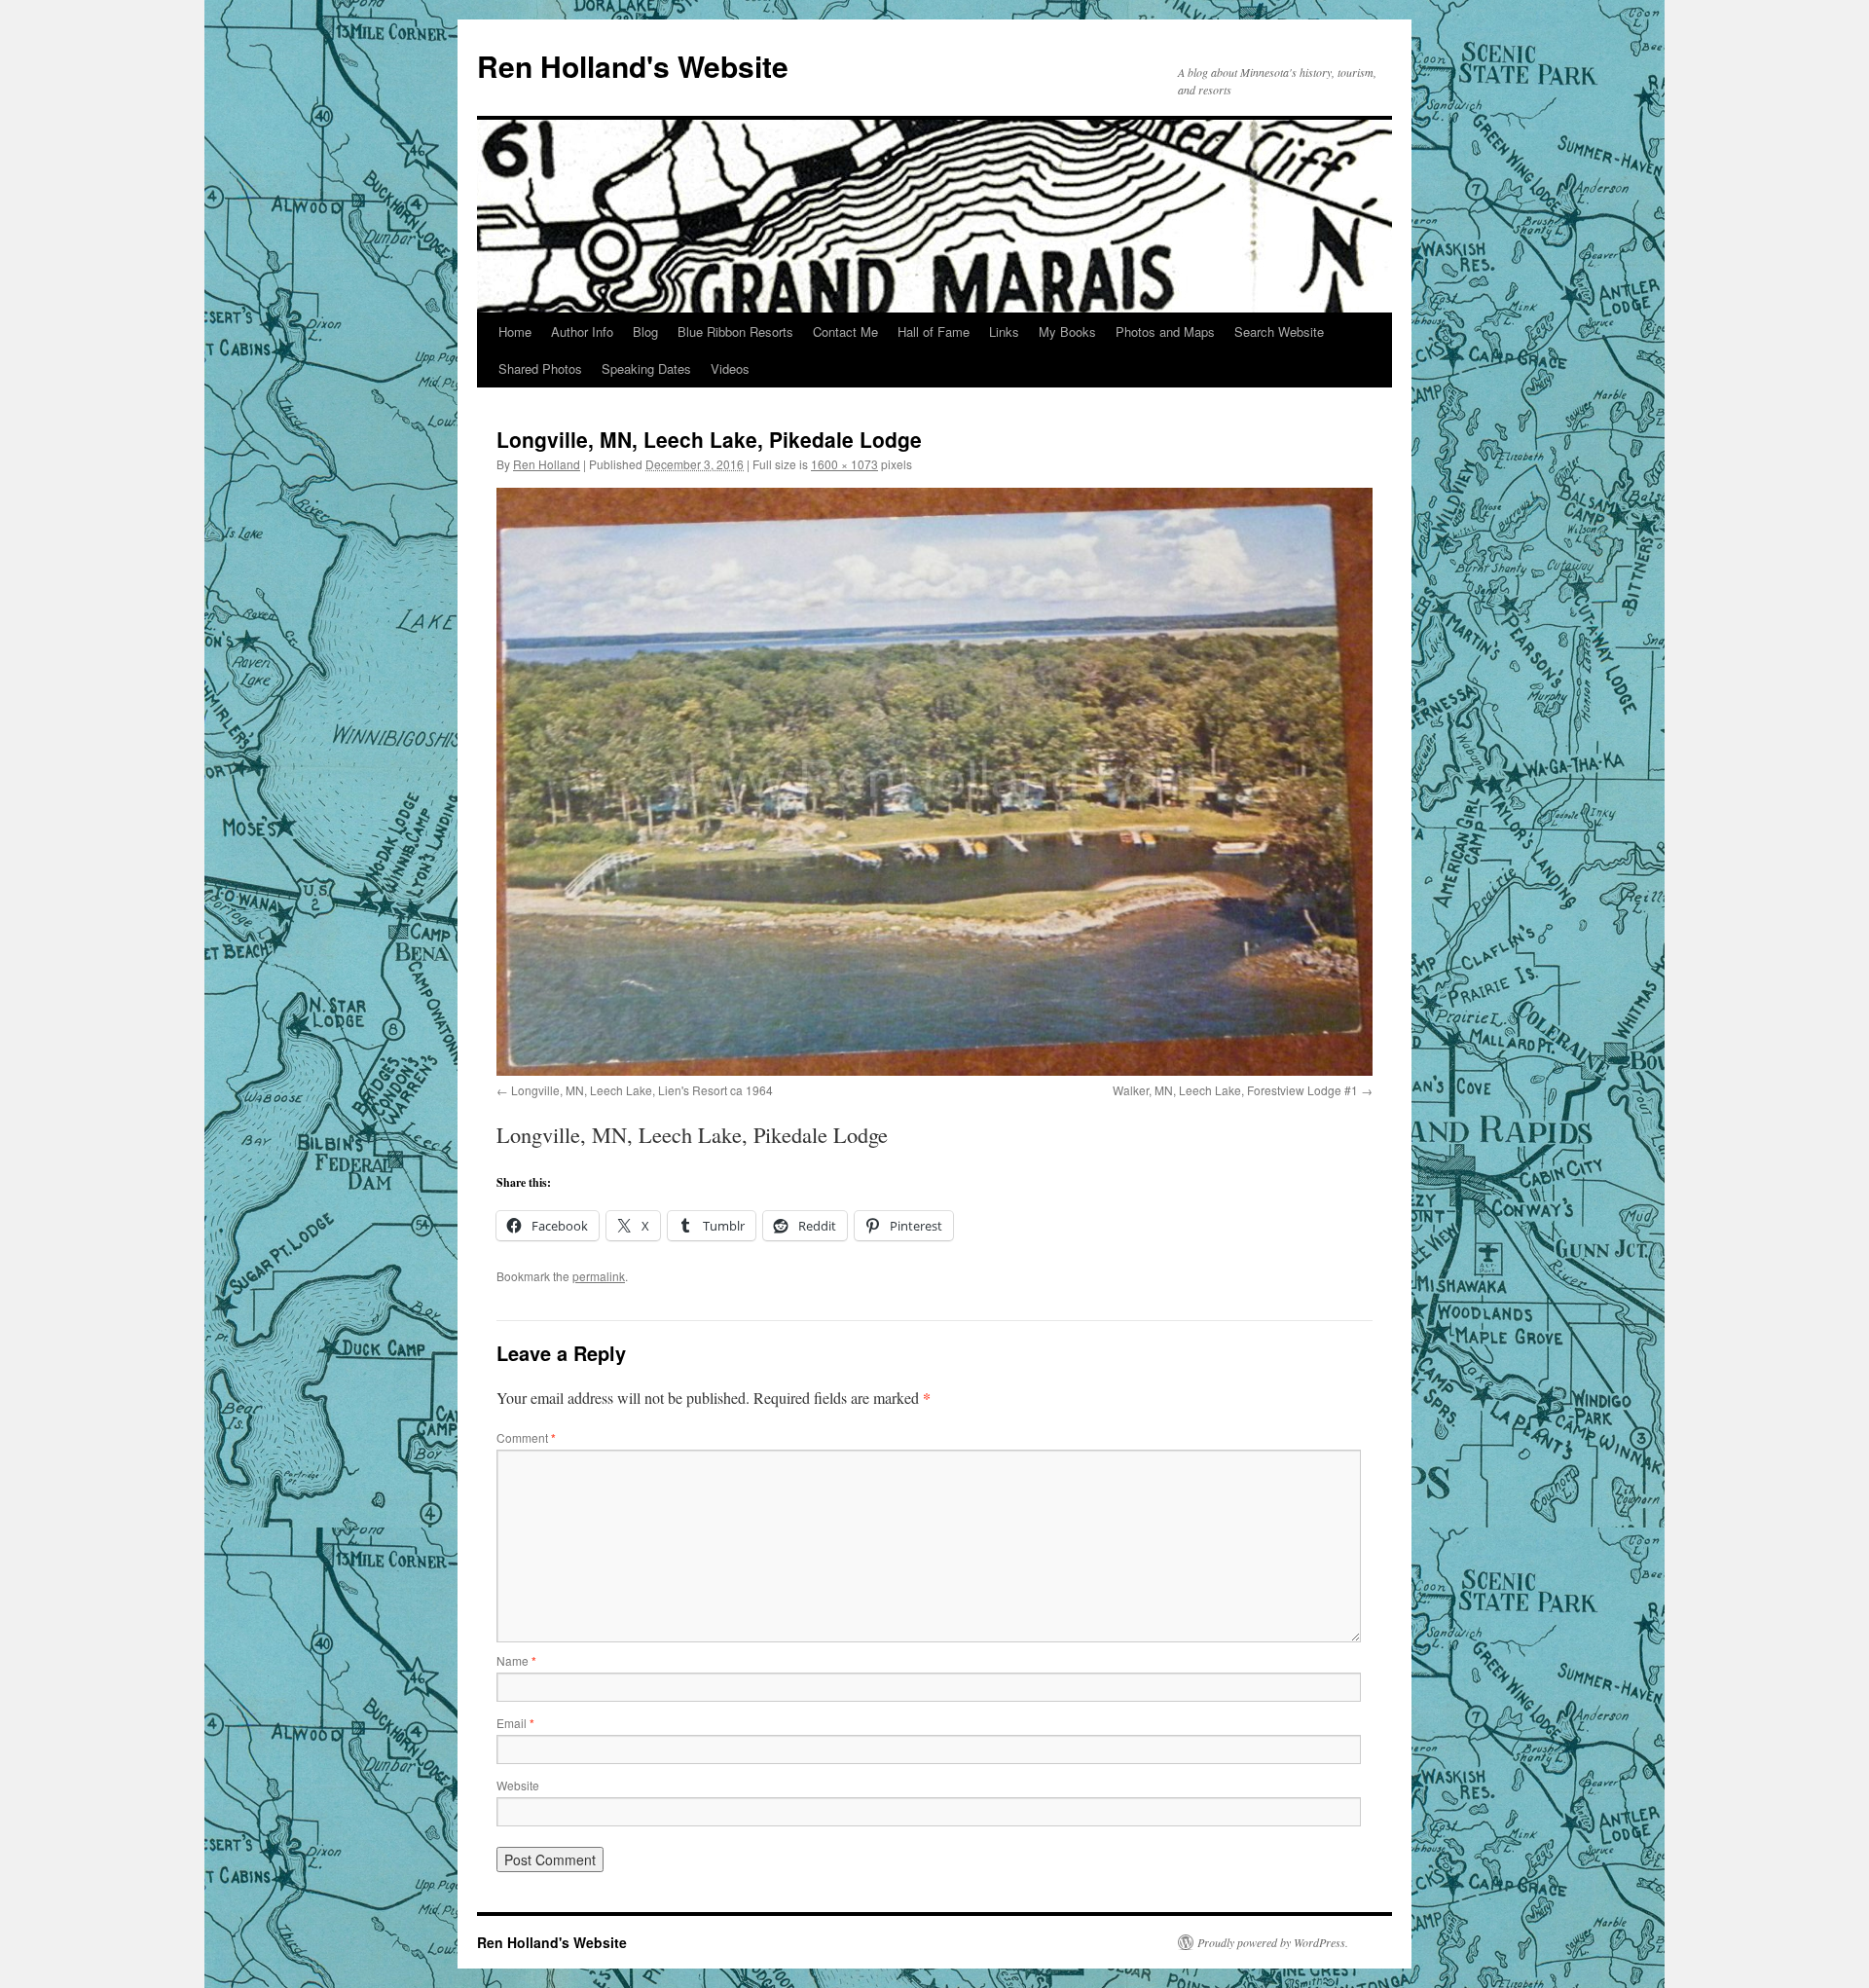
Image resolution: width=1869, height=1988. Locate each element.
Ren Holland (547, 464)
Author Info (582, 331)
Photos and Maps (1165, 331)
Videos (730, 368)
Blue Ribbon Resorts (735, 331)
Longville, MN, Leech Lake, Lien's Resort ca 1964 (642, 1090)
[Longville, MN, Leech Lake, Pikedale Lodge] (934, 782)
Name (516, 1660)
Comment (526, 1437)
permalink (599, 1276)
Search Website (1279, 331)
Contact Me (845, 331)
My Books (1067, 331)
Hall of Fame (934, 331)
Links (1004, 331)
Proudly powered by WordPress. (1273, 1942)
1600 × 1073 (844, 464)
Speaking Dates (646, 368)
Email (515, 1723)
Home (515, 331)
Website (518, 1785)
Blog (645, 331)
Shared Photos (540, 368)
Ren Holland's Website (633, 66)
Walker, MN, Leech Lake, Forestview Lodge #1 (1235, 1090)
